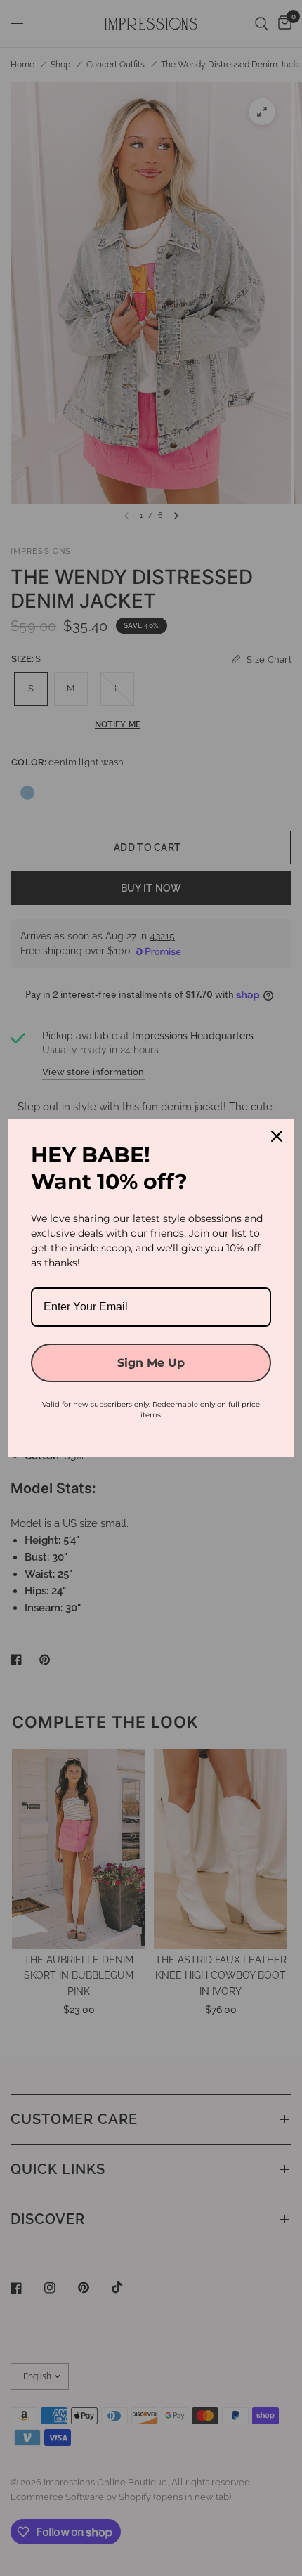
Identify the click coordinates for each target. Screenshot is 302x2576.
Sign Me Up (151, 1363)
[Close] (277, 1136)
